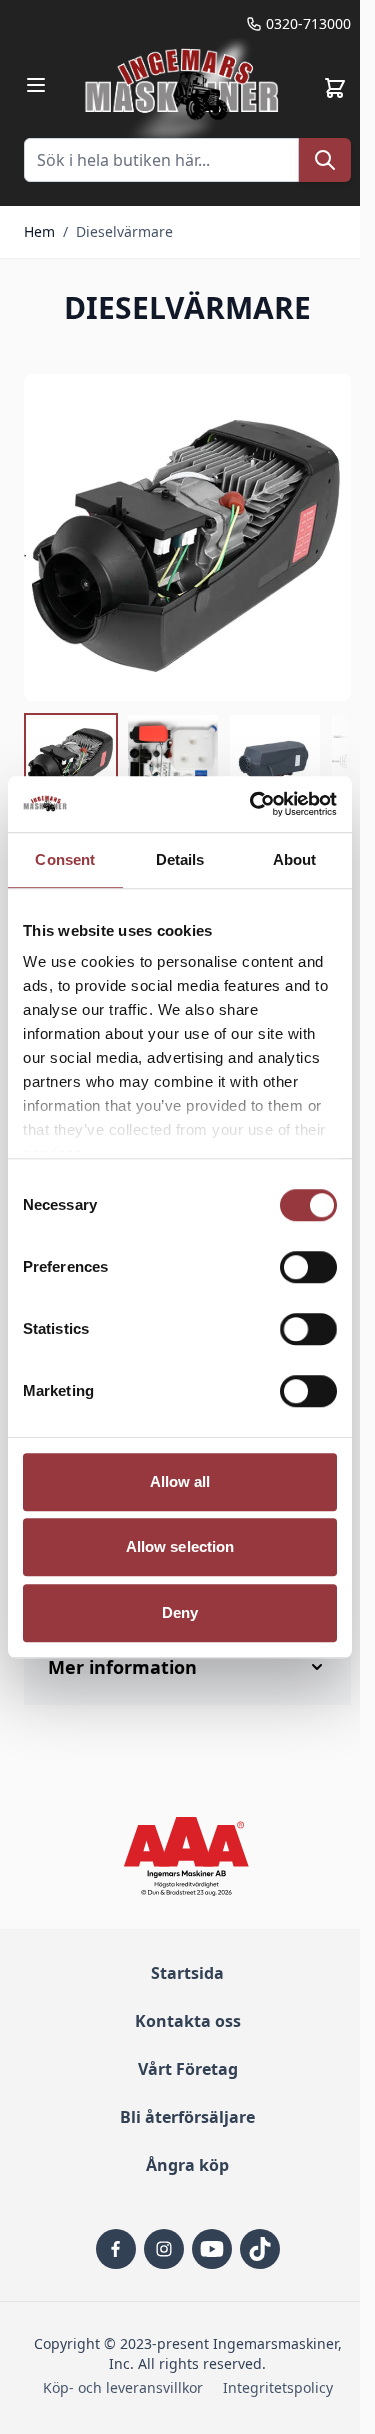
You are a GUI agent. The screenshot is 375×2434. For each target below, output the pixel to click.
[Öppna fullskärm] (187, 537)
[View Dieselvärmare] (71, 760)
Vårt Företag (188, 2069)
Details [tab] (180, 859)
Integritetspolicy (278, 2387)
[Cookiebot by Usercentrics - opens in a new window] (254, 804)
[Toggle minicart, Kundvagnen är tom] (335, 88)
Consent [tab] (65, 859)
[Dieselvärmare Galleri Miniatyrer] (187, 760)
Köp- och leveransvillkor (123, 2387)
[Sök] (325, 160)
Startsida (187, 1973)
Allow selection (180, 1546)
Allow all (180, 1481)
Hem (39, 231)
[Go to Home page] (184, 88)
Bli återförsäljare (187, 2117)
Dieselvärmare (124, 231)
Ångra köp (187, 2165)
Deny (180, 1612)
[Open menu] (36, 85)
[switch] (308, 1267)
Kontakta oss (188, 2021)
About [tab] (295, 859)
